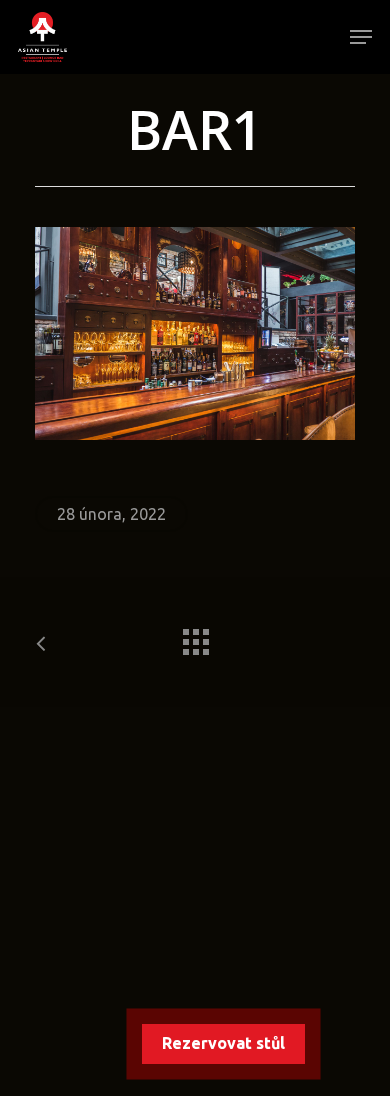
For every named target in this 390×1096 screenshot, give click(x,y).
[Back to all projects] (195, 637)
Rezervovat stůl (223, 1043)
